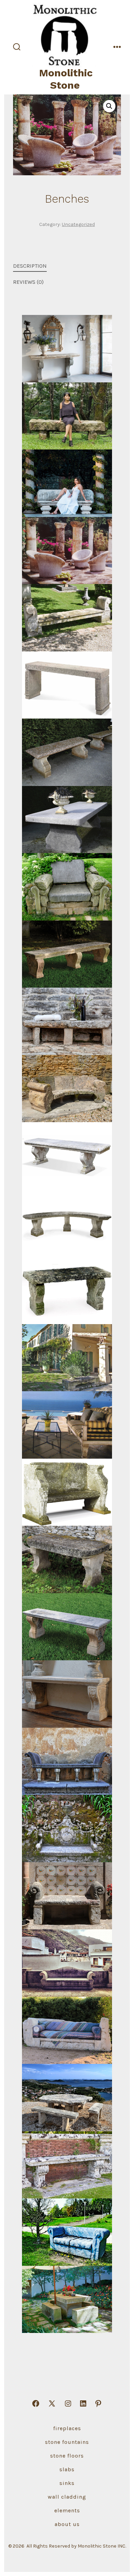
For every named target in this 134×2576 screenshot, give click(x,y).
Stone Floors (67, 2456)
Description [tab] (30, 266)
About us (67, 2524)
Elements (67, 2510)
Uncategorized (78, 224)
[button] (109, 106)
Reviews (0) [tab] (28, 282)
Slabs (67, 2469)
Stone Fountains (67, 2442)
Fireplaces (67, 2428)
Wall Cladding (67, 2497)
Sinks (67, 2483)
